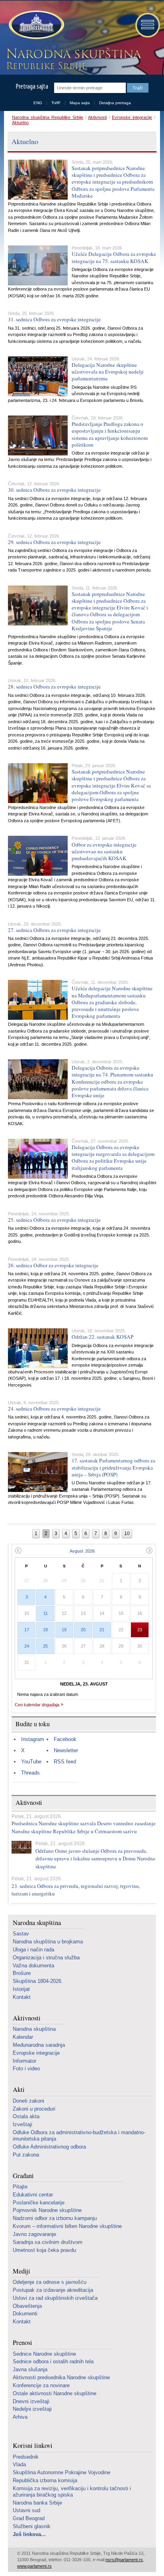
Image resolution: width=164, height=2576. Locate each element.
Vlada (19, 2464)
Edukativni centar (33, 2195)
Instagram (33, 1739)
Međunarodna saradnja (39, 2045)
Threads (30, 1773)
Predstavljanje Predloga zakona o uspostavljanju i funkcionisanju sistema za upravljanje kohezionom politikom (110, 434)
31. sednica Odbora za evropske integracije (54, 319)
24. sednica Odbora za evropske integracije (54, 1409)
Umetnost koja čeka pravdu (44, 2250)
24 (27, 1646)
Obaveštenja (27, 2306)
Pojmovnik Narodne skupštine (47, 2210)
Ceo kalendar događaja (37, 1705)
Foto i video (26, 2069)
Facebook (65, 1739)
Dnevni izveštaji (31, 2401)
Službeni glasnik (32, 2526)
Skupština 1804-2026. (38, 1981)
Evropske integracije (132, 117)
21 (102, 1630)
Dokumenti (25, 2314)
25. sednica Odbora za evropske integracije (54, 1220)
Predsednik (26, 2457)
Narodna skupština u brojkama (48, 1942)
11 (46, 1613)
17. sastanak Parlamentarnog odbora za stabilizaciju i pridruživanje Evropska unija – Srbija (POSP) (113, 1467)
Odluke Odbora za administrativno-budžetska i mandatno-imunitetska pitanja (79, 2136)
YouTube (31, 1762)
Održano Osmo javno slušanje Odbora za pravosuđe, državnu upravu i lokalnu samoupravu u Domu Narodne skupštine (95, 1859)
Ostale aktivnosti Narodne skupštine (55, 2393)
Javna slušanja (30, 2369)
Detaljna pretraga (115, 103)
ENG (38, 103)
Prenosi (22, 2343)
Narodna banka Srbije (37, 2503)
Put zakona (26, 2155)
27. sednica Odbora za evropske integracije (54, 930)
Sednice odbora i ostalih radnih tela (53, 2361)
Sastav (21, 1934)
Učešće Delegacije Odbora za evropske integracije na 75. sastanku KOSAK (114, 257)
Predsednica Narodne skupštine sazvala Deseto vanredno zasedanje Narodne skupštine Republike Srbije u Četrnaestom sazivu (84, 1827)
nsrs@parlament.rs (124, 2560)
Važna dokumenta (33, 1966)
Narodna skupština (37, 1923)
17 (27, 1630)
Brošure (22, 1973)
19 (64, 1630)
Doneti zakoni (28, 2101)
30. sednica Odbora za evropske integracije (54, 490)
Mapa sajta (80, 103)
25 (45, 1646)
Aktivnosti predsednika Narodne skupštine (61, 2377)
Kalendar (23, 2037)
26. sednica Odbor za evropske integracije (53, 1265)
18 (45, 1630)
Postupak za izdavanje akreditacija (53, 2290)
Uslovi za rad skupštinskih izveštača (55, 2298)
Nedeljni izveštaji (32, 2409)
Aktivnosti (97, 117)
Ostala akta (26, 2116)
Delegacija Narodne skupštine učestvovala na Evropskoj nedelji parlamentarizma (108, 372)
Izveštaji (22, 2124)
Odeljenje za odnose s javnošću (50, 2282)
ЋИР (56, 103)
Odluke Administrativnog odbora (49, 2147)
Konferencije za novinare (41, 2385)
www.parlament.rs (34, 2566)
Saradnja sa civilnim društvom (48, 2242)
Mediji (21, 2271)
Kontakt (22, 1997)
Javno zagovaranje (34, 2234)
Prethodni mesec (18, 1550)
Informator (24, 2061)
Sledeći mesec (149, 1550)
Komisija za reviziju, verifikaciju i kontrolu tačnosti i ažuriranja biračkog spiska (72, 2492)
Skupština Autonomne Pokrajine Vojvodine (61, 2472)
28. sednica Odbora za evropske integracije (54, 687)
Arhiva (20, 2417)
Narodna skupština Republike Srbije (48, 117)
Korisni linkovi (33, 2446)
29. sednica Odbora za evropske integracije (54, 542)
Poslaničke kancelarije (39, 2203)
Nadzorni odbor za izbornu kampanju (55, 2218)
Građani (23, 2176)
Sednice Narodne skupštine (44, 2354)
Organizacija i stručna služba (46, 1958)
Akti (19, 2090)
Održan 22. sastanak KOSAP (102, 1337)
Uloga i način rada (33, 1950)
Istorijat (21, 1989)
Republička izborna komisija (45, 2480)
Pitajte (20, 2187)
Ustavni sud (26, 2510)
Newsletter (66, 1750)
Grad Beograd (29, 2518)
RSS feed (65, 1762)
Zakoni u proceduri (34, 2109)
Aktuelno (20, 123)
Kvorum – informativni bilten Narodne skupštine (67, 2226)
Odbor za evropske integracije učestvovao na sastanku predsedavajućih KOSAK (104, 851)
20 (83, 1630)
